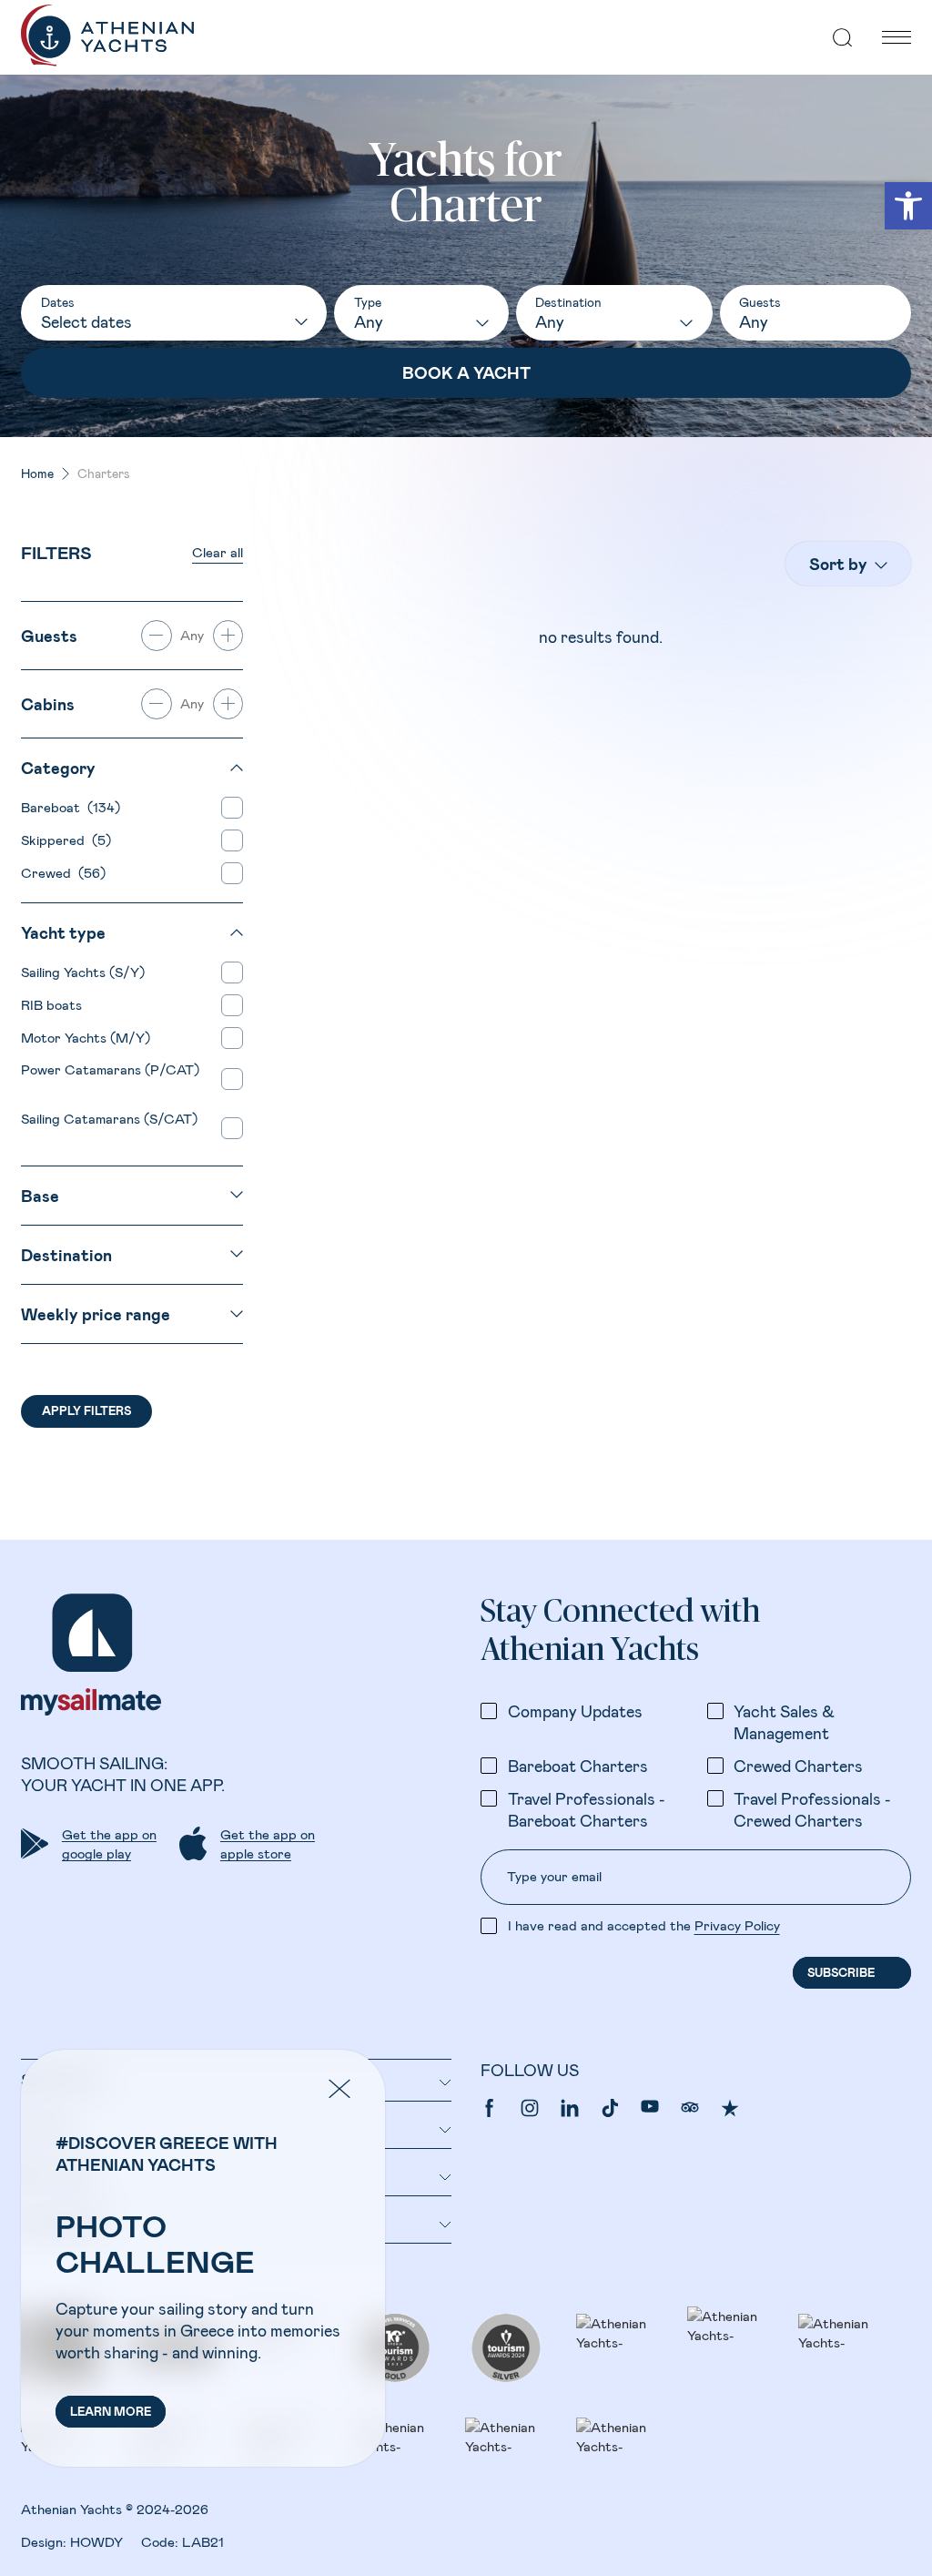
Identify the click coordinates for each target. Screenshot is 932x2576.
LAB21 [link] (203, 2541)
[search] (843, 38)
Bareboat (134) (71, 807)
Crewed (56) (63, 872)
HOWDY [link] (96, 2541)
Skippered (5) (66, 840)
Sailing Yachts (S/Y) (86, 972)
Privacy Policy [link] (737, 1925)
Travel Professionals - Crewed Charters (812, 1809)
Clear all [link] (218, 552)
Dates (58, 302)
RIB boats (55, 1004)
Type (368, 302)
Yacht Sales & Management (784, 1722)
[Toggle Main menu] (897, 37)
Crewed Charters (798, 1766)
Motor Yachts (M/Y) (89, 1037)
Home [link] (37, 473)
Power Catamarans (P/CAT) (110, 1079)
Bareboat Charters (578, 1766)
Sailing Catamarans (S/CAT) (109, 1128)
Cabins (48, 704)
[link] (908, 206)
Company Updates (575, 1711)
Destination (568, 302)
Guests (760, 302)
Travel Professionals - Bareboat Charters (587, 1809)
